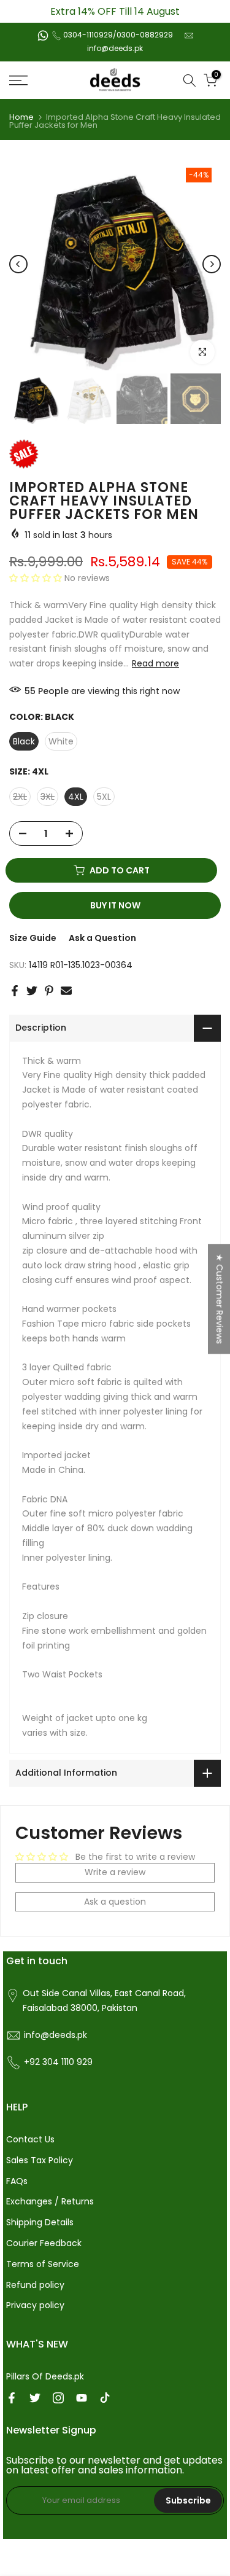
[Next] (212, 264)
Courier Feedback (44, 2243)
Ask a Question (102, 938)
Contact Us (30, 2139)
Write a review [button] (115, 1872)
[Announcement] (115, 11)
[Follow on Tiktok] (105, 2398)
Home (21, 117)
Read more (155, 663)
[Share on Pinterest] (49, 991)
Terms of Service (43, 2264)
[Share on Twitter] (32, 991)
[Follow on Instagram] (58, 2398)
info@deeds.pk (115, 48)
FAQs (17, 2181)
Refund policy (35, 2285)
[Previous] (18, 264)
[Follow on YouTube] (82, 2398)
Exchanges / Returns (50, 2201)
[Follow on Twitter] (35, 2398)
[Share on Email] (66, 991)
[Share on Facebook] (15, 991)
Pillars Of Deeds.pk (45, 2376)
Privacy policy (35, 2305)
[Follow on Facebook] (12, 2398)
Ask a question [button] (115, 1902)
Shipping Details (40, 2222)
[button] (37, 578)
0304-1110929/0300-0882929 (118, 35)
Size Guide (33, 938)
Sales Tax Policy (40, 2160)
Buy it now (115, 905)
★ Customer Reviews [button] (220, 1299)
